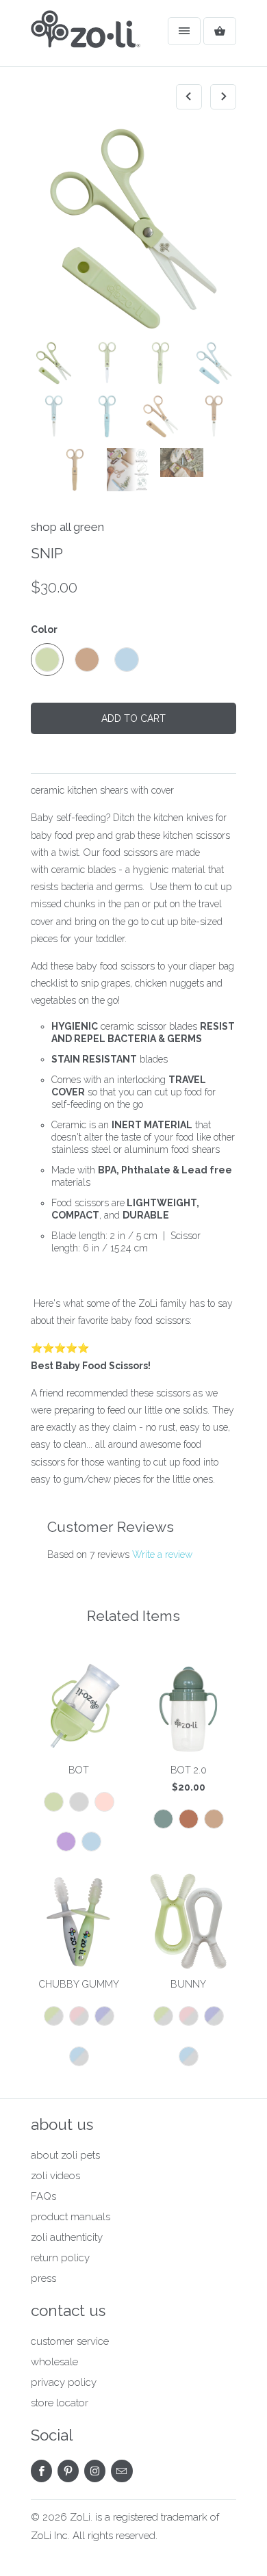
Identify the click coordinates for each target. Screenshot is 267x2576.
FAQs (43, 2196)
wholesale (54, 2362)
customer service (70, 2341)
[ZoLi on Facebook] (41, 2471)
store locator (60, 2403)
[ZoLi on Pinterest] (68, 2471)
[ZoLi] (86, 38)
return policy (60, 2258)
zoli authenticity (67, 2237)
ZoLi (80, 2517)
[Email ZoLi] (122, 2471)
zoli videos (55, 2176)
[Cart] (220, 31)
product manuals (71, 2217)
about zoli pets (65, 2155)
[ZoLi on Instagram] (95, 2471)
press (43, 2278)
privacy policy (64, 2382)
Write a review (162, 1554)
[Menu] (184, 31)
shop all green (67, 527)
